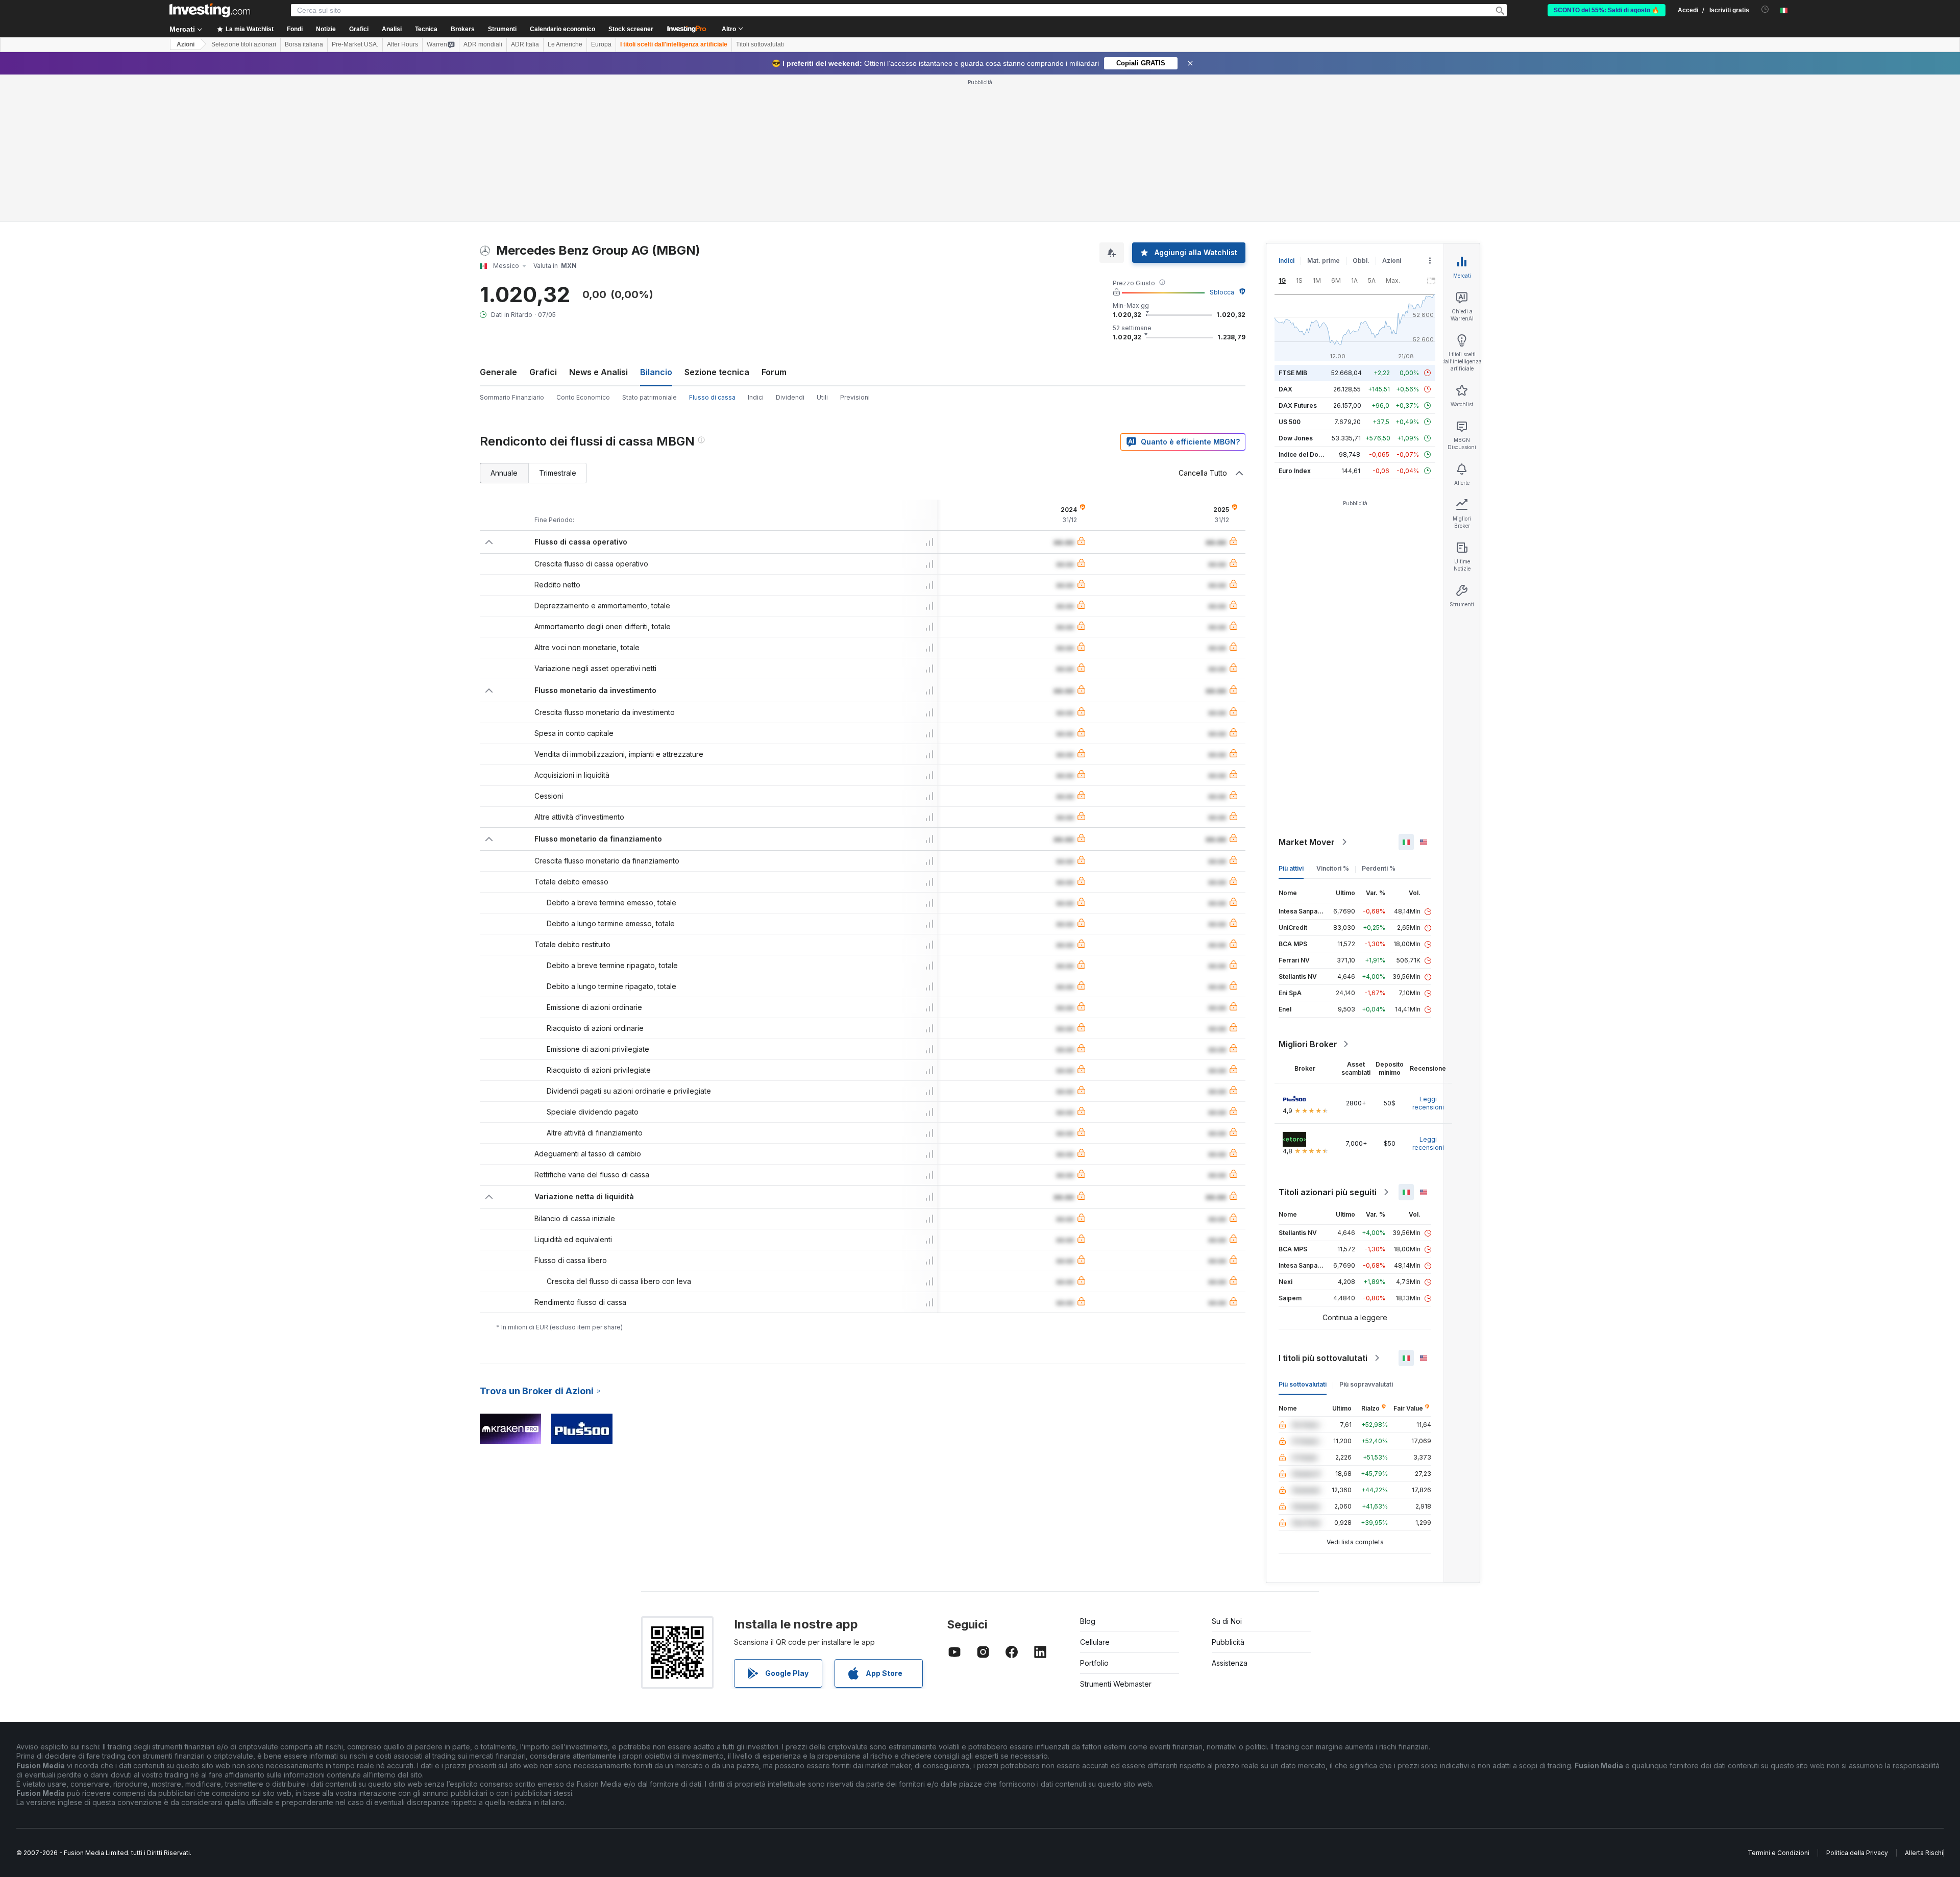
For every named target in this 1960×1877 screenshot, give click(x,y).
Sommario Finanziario (512, 397)
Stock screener (631, 29)
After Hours (402, 44)
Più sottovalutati (1303, 1384)
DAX (1285, 389)
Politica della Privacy (1857, 1853)
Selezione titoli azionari (244, 44)
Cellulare (1095, 1642)
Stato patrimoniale (650, 397)
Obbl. (1361, 261)
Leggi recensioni (1428, 1103)
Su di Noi (1227, 1621)
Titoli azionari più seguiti (1328, 1192)
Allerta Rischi (1924, 1853)
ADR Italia (525, 44)
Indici (756, 397)
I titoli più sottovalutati (1323, 1358)
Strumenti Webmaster (1116, 1684)
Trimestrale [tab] (558, 473)
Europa (601, 44)
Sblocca (1222, 292)
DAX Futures (1298, 405)
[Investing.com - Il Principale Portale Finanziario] (210, 10)
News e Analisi (598, 372)
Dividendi (790, 397)
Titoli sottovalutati (760, 44)
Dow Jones (1296, 438)
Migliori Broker (1308, 1044)
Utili (822, 397)
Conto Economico (583, 397)
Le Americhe (565, 44)
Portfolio (1094, 1663)
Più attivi (1291, 868)
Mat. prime (1324, 261)
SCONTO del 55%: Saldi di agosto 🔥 (1607, 10)
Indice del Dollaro (1305, 454)
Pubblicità (1228, 1642)
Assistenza (1230, 1663)
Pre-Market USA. (355, 44)
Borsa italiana (304, 44)
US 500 (1290, 422)
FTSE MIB (1293, 373)
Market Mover (1307, 842)
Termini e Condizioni (1779, 1853)
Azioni (186, 44)
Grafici (543, 372)
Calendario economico (562, 29)
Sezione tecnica (717, 372)
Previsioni (855, 397)
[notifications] (1765, 9)
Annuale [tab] (504, 473)
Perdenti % (1379, 868)
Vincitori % (1333, 868)
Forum (774, 372)
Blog (1088, 1621)
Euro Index (1295, 471)
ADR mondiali (483, 44)
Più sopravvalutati (1366, 1384)
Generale (498, 372)
